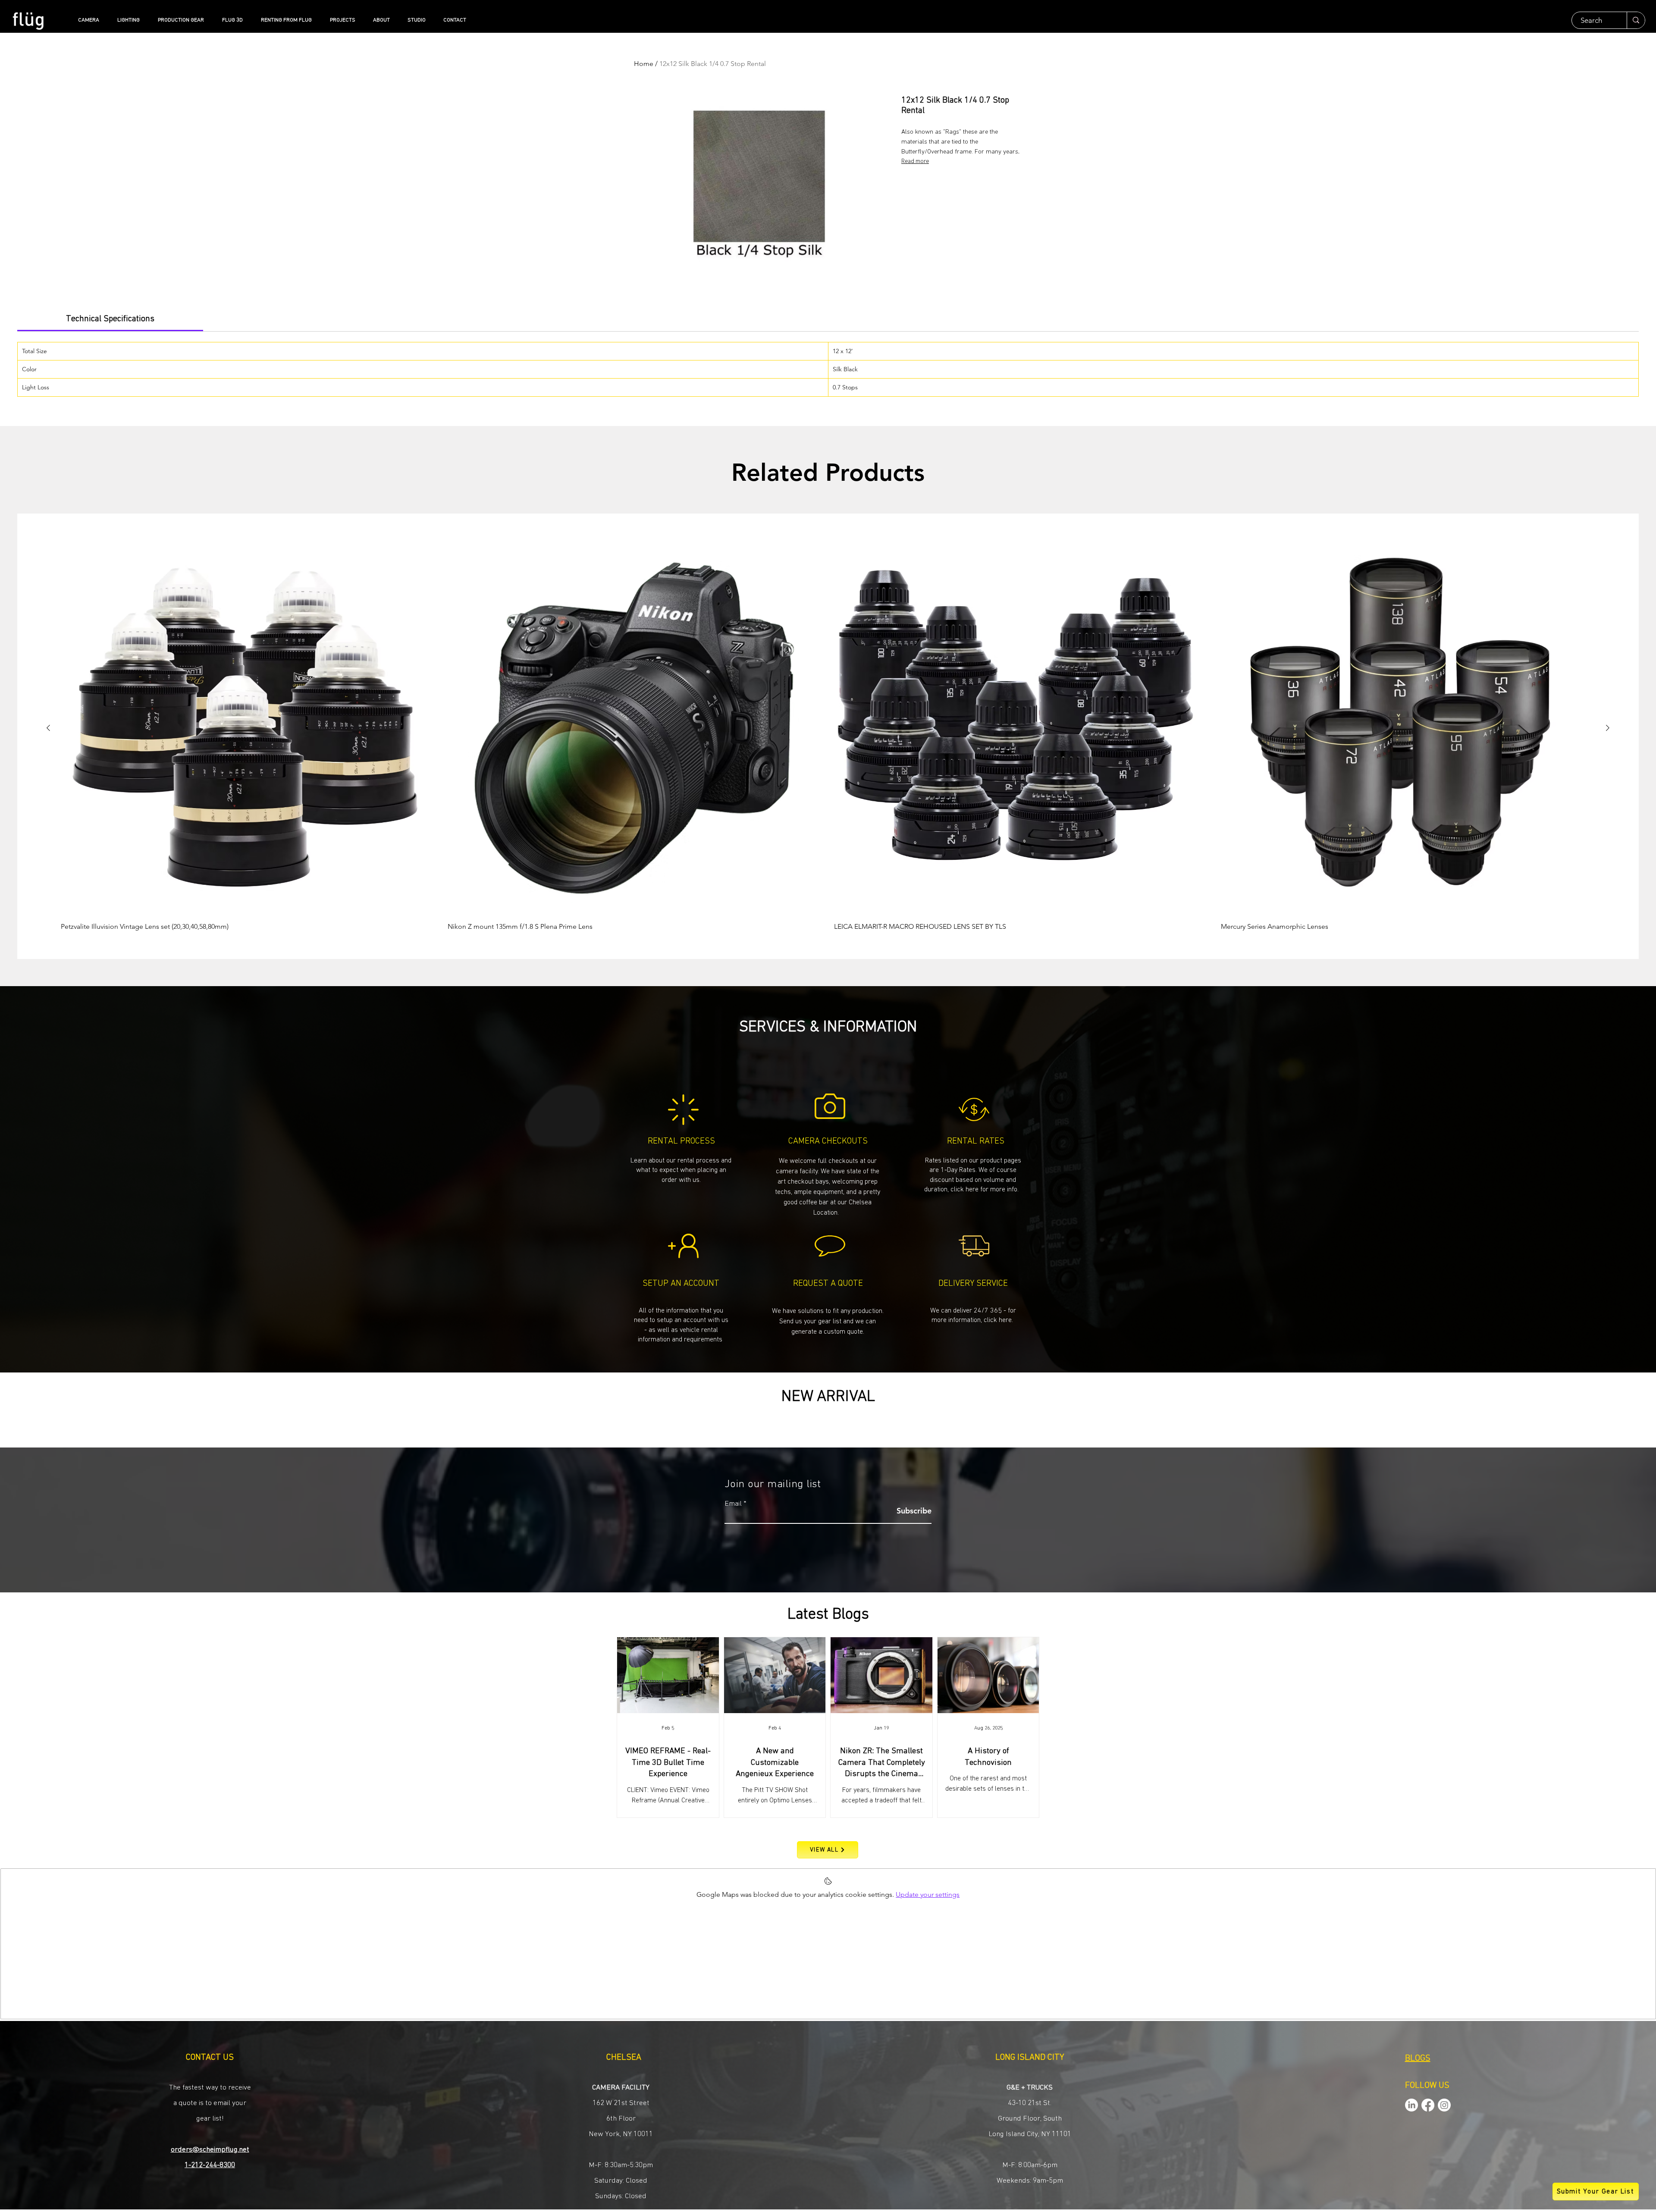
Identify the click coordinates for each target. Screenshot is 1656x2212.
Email (733, 1504)
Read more (915, 161)
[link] (110, 319)
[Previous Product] (48, 728)
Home (644, 64)
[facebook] (1428, 2105)
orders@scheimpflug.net (210, 2150)
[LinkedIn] (1411, 2105)
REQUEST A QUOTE (828, 1283)
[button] (828, 1321)
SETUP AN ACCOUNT (681, 1283)
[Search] (1636, 20)
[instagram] (1444, 2105)
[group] (828, 736)
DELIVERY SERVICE (973, 1283)
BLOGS (1418, 2058)
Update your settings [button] (928, 1894)
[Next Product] (1608, 728)
